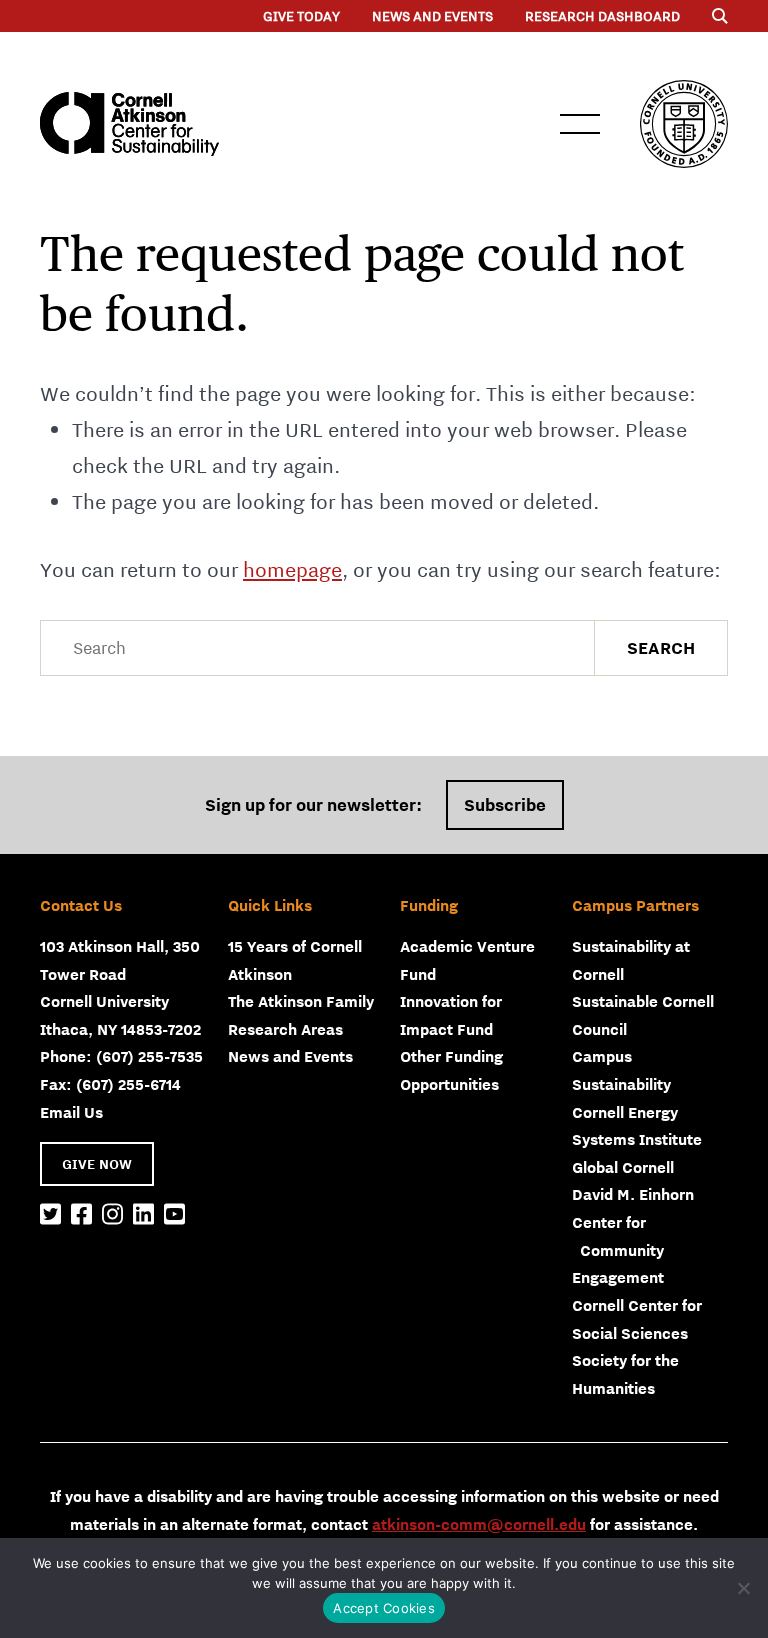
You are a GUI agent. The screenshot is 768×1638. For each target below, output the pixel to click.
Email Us (71, 1112)
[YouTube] (174, 1215)
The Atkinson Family (301, 1001)
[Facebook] (81, 1215)
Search (661, 648)
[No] (743, 1588)
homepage (292, 569)
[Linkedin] (143, 1215)
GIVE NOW (97, 1164)
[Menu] (720, 16)
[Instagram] (112, 1215)
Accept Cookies (384, 1608)
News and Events (432, 16)
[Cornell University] (684, 124)
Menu (580, 124)
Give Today (301, 16)
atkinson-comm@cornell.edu (479, 1524)
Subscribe (505, 805)
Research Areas (285, 1029)
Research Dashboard (602, 16)
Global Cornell (623, 1167)
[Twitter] (50, 1215)
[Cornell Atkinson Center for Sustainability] (129, 124)
